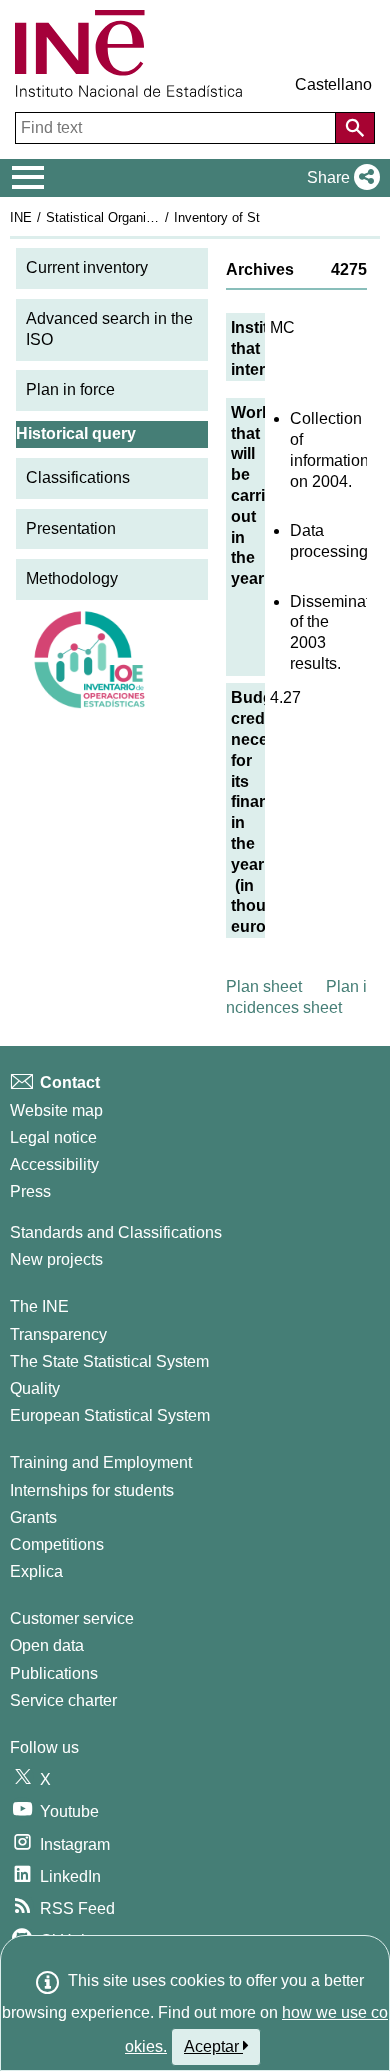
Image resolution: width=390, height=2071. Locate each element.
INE (21, 217)
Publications (54, 1673)
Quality (35, 1388)
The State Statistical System (109, 1361)
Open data (47, 1645)
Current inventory (87, 267)
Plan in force (70, 389)
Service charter (63, 1700)
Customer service (72, 1618)
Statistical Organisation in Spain (139, 217)
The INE (39, 1306)
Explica (36, 1571)
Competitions (57, 1544)
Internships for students (92, 1490)
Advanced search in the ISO (109, 329)
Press (30, 1191)
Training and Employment (101, 1462)
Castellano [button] (333, 84)
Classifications (78, 477)
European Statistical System (110, 1415)
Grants (33, 1517)
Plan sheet (264, 986)
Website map (56, 1110)
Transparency (58, 1334)
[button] (339, 178)
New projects (56, 1259)
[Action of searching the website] (355, 128)
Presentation (71, 528)
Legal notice (53, 1137)
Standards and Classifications (116, 1232)
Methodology (72, 578)
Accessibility (54, 1164)
